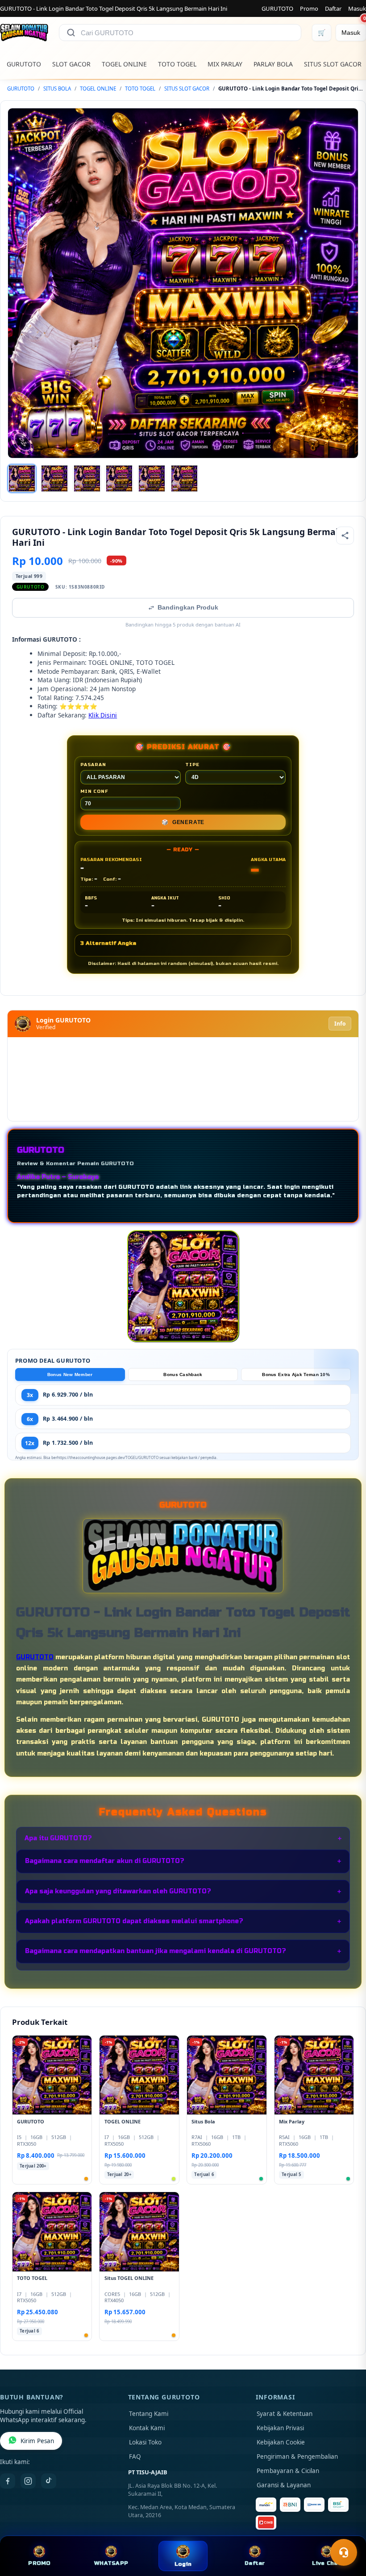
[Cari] (71, 33)
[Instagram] (28, 2481)
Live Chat (326, 2563)
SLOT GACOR (71, 64)
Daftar (333, 8)
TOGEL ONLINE (124, 64)
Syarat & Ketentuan (285, 2414)
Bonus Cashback (183, 1375)
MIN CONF (94, 791)
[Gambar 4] (119, 478)
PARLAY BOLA (273, 64)
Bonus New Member (70, 1375)
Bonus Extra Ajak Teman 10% (296, 1375)
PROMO (39, 2563)
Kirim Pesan (37, 2441)
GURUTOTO (277, 8)
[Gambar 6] (184, 478)
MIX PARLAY (225, 64)
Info (340, 1024)
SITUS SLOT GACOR (333, 64)
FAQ (135, 2456)
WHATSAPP (111, 2563)
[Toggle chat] (344, 2552)
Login (183, 2564)
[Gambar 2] (54, 478)
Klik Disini (103, 715)
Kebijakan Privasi (280, 2428)
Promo (309, 8)
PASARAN (93, 765)
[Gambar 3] (87, 478)
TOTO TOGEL (177, 64)
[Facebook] (8, 2481)
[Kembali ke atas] (346, 2531)
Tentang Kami (149, 2414)
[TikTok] (49, 2481)
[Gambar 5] (152, 478)
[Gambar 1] (22, 478)
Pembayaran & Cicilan (288, 2471)
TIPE (192, 765)
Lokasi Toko (145, 2442)
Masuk (357, 8)
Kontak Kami (147, 2428)
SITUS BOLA (57, 89)
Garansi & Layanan (284, 2485)
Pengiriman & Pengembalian (297, 2456)
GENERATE (183, 822)
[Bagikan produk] (345, 536)
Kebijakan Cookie (281, 2442)
